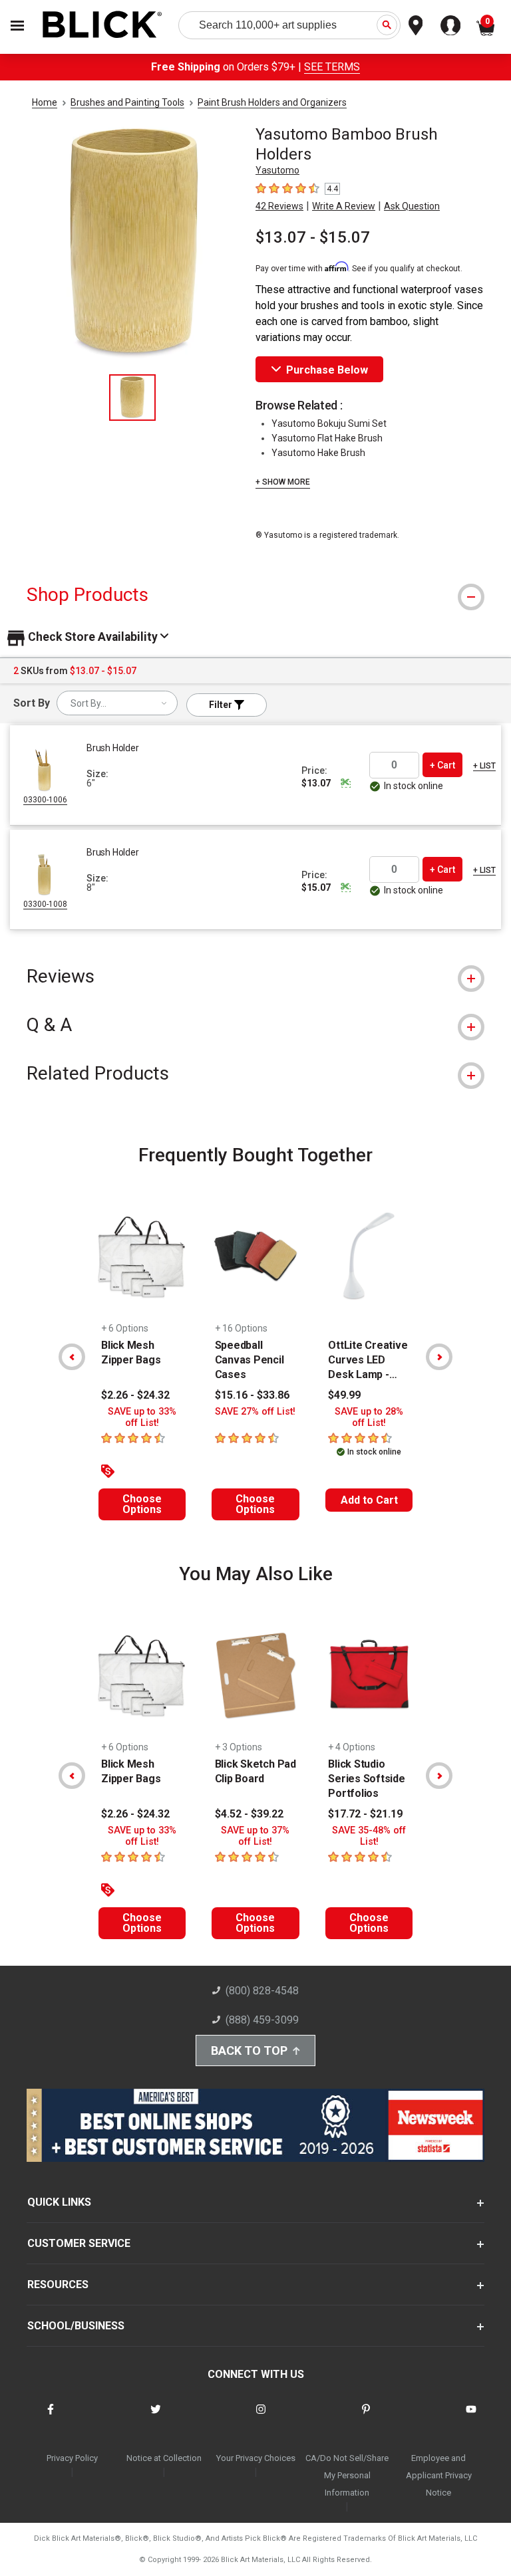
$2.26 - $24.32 (135, 1395)
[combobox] (117, 703)
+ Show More (283, 482)
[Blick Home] (102, 26)
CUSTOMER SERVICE (79, 2243)
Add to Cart (369, 1500)
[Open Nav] (17, 26)
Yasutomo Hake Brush (318, 453)
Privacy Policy (72, 2458)
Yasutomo (277, 170)
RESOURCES (58, 2284)
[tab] (255, 595)
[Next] (439, 1357)
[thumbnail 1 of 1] (132, 398)
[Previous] (72, 1357)
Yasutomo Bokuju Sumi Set (329, 423)
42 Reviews (279, 206)
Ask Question (412, 206)
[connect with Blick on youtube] (471, 2417)
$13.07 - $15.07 (313, 237)
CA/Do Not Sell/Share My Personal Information (347, 2475)
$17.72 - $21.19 (365, 1814)
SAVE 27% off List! (255, 1412)
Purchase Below (327, 370)
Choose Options (142, 1504)
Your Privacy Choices (256, 2458)
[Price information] (345, 783)
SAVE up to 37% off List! (255, 1836)
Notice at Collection (164, 2458)
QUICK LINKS (59, 2202)
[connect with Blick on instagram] (261, 2417)
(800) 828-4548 (262, 1991)
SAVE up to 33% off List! (142, 1417)
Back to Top (249, 2050)
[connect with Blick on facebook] (51, 2417)
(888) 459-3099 (262, 2020)
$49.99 (344, 1395)
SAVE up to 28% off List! (369, 1417)
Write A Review (344, 206)
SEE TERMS (332, 67)
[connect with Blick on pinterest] (366, 2417)
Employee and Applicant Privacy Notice (439, 2475)
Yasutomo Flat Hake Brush (327, 438)
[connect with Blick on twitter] (156, 2417)
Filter (222, 705)
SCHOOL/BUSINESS (76, 2326)
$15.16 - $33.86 (252, 1395)
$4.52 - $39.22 (249, 1814)
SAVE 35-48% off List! (369, 1836)
